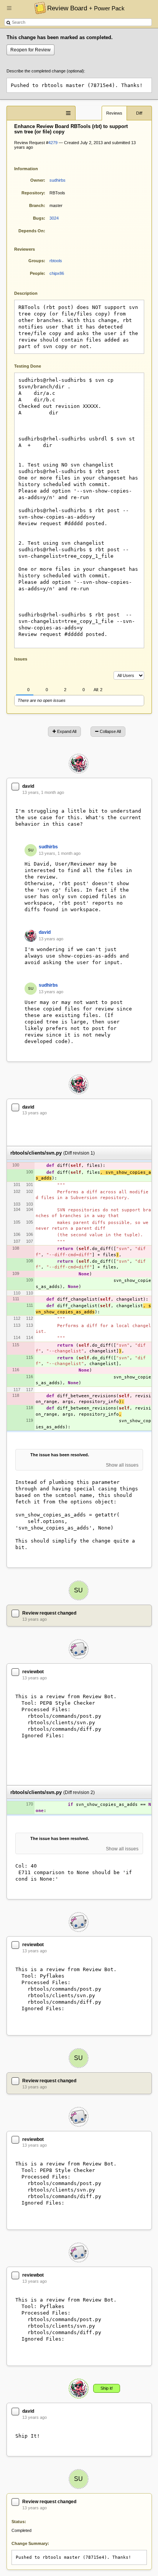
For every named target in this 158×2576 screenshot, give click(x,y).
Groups (36, 261)
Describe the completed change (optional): (46, 71)
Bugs (38, 218)
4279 (53, 143)
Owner (37, 180)
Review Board (86, 8)
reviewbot (33, 1672)
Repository (33, 193)
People (37, 273)
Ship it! (107, 2388)
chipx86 (57, 273)
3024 (54, 218)
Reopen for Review (30, 50)
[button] (9, 11)
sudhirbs (58, 180)
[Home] (38, 8)
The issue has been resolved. (60, 1455)
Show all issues (122, 1465)
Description (32, 293)
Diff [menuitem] (139, 113)
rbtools (56, 261)
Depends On (31, 231)
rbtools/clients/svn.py (36, 1153)
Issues (21, 659)
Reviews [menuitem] (114, 113)
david (28, 786)
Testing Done (28, 366)
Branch (36, 205)
